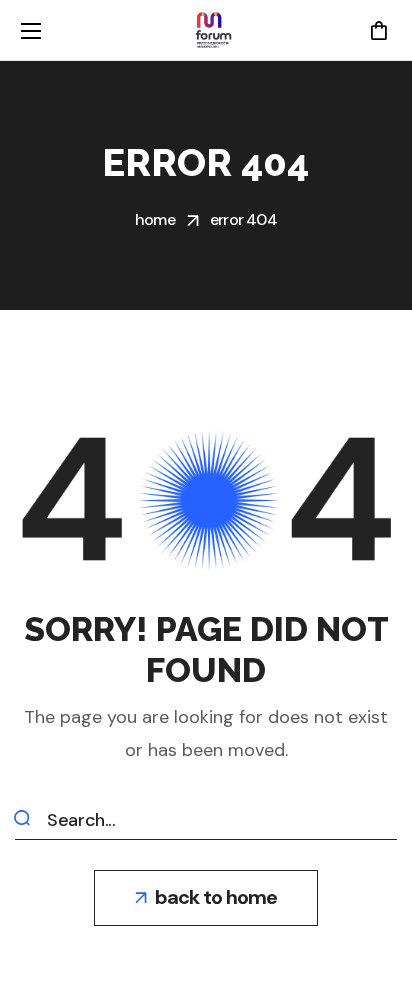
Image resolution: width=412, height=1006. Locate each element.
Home (155, 219)
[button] (378, 30)
